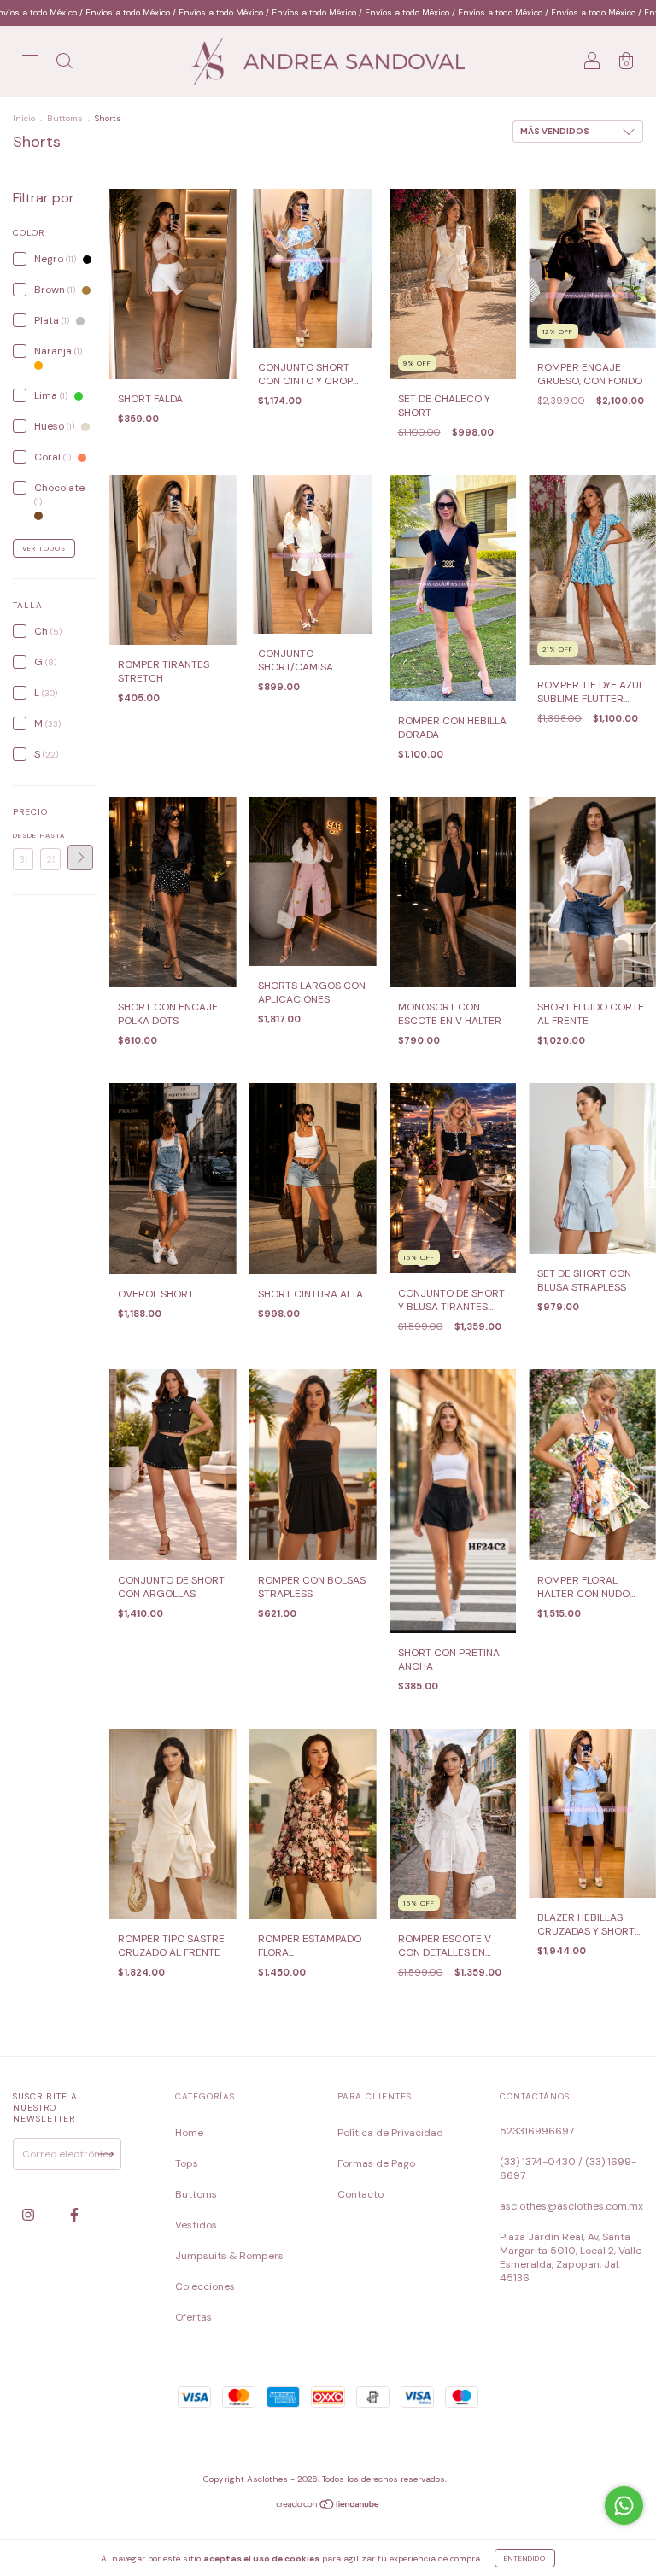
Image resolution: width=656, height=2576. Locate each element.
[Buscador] (64, 64)
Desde (23, 835)
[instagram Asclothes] (29, 2215)
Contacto (360, 2194)
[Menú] (30, 64)
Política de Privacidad (390, 2133)
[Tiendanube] (328, 2507)
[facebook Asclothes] (74, 2215)
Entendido (525, 2558)
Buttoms (65, 118)
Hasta (50, 835)
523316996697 (537, 2131)
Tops (187, 2163)
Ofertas (193, 2317)
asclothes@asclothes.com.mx (571, 2206)
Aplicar (80, 858)
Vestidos (196, 2225)
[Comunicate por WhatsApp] (624, 2506)
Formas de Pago (376, 2163)
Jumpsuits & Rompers (229, 2256)
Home (189, 2133)
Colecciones (205, 2286)
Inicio (24, 118)
